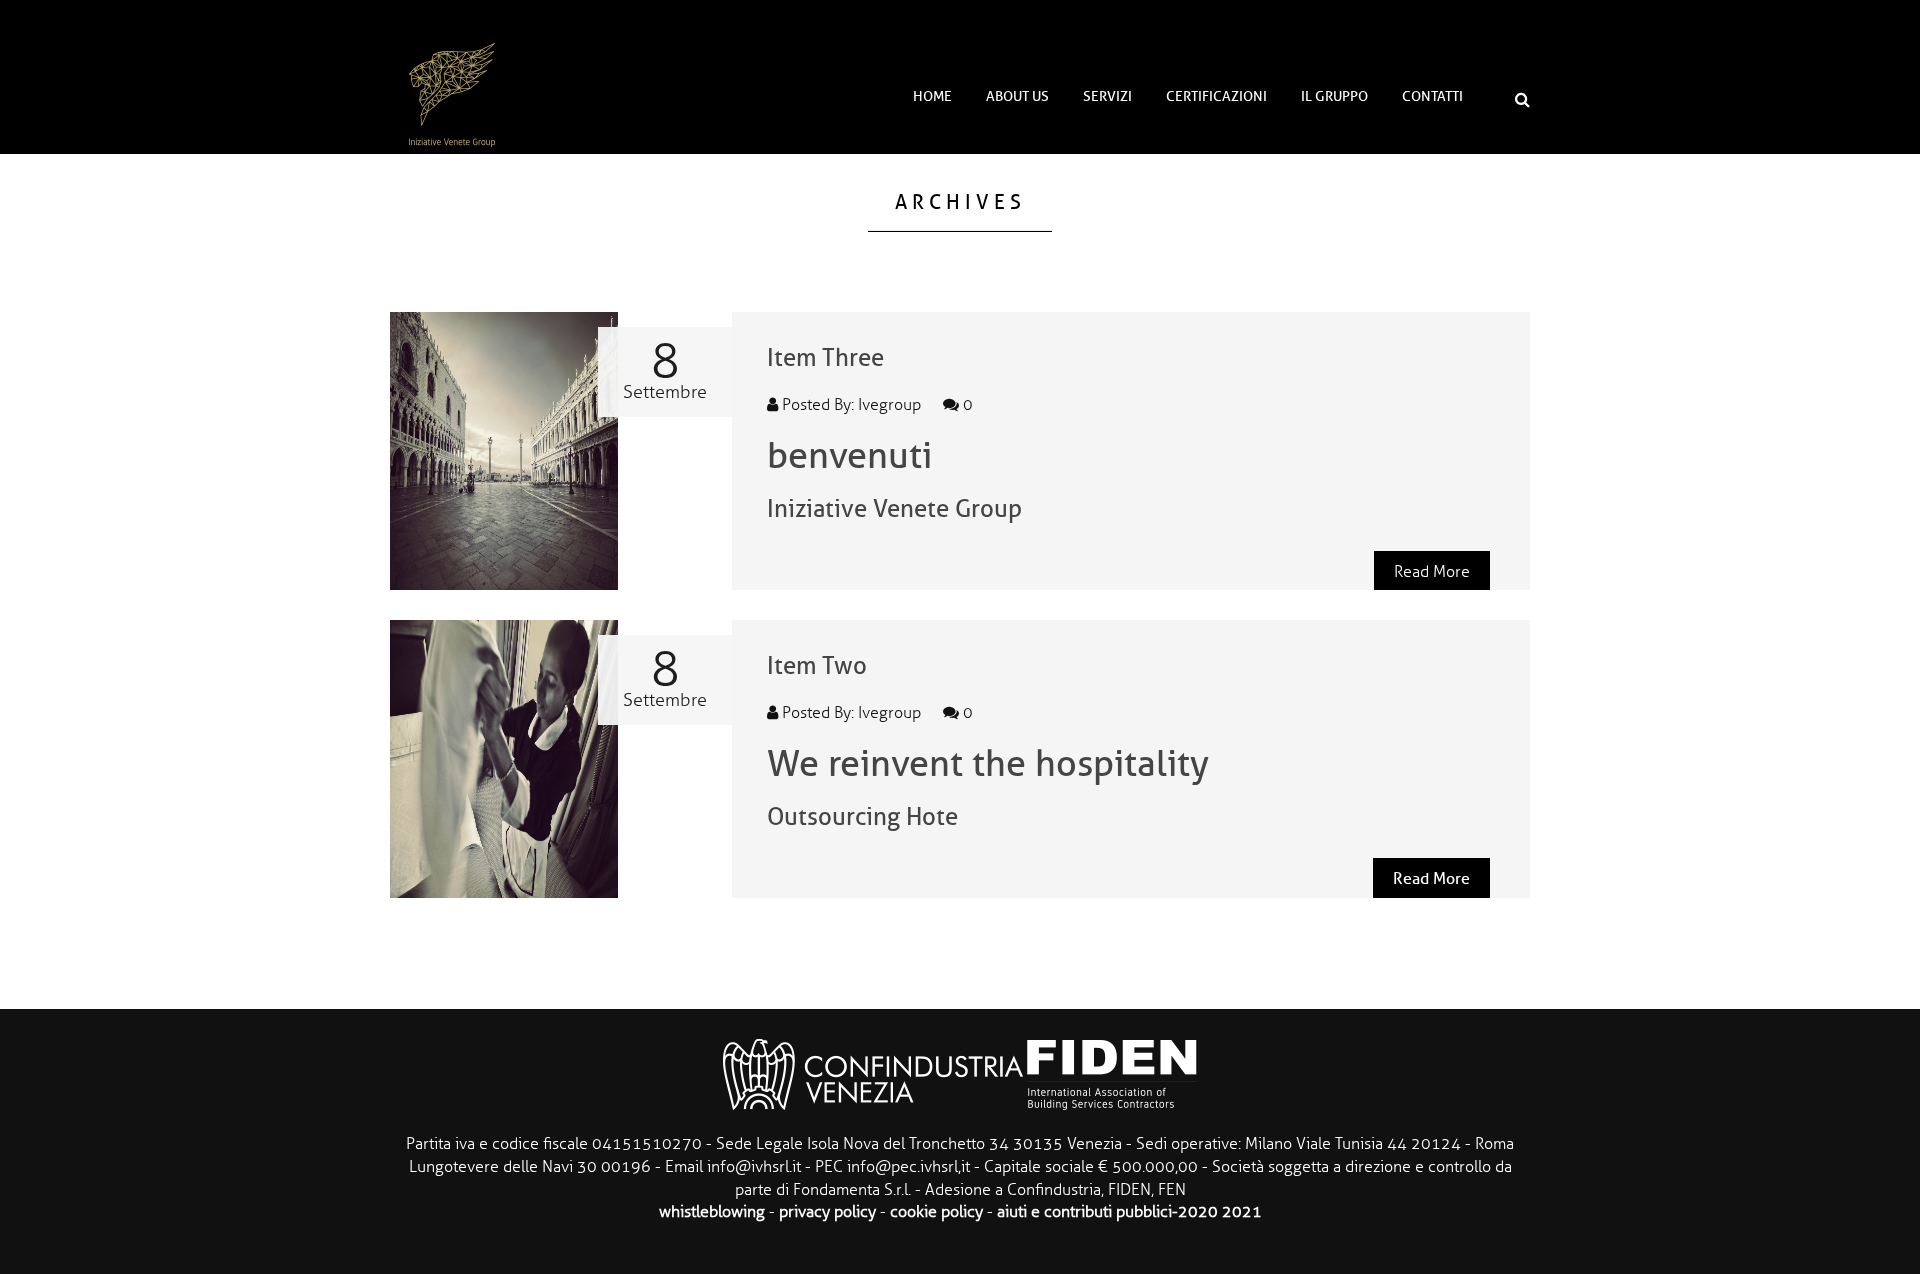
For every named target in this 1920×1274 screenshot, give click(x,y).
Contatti (1432, 96)
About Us (1017, 96)
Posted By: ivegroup (849, 405)
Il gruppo (1334, 96)
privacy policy (827, 1212)
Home (932, 96)
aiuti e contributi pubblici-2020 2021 (1129, 1212)
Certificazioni (1216, 96)
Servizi (1107, 96)
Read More (1432, 572)
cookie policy (936, 1212)
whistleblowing (712, 1212)
